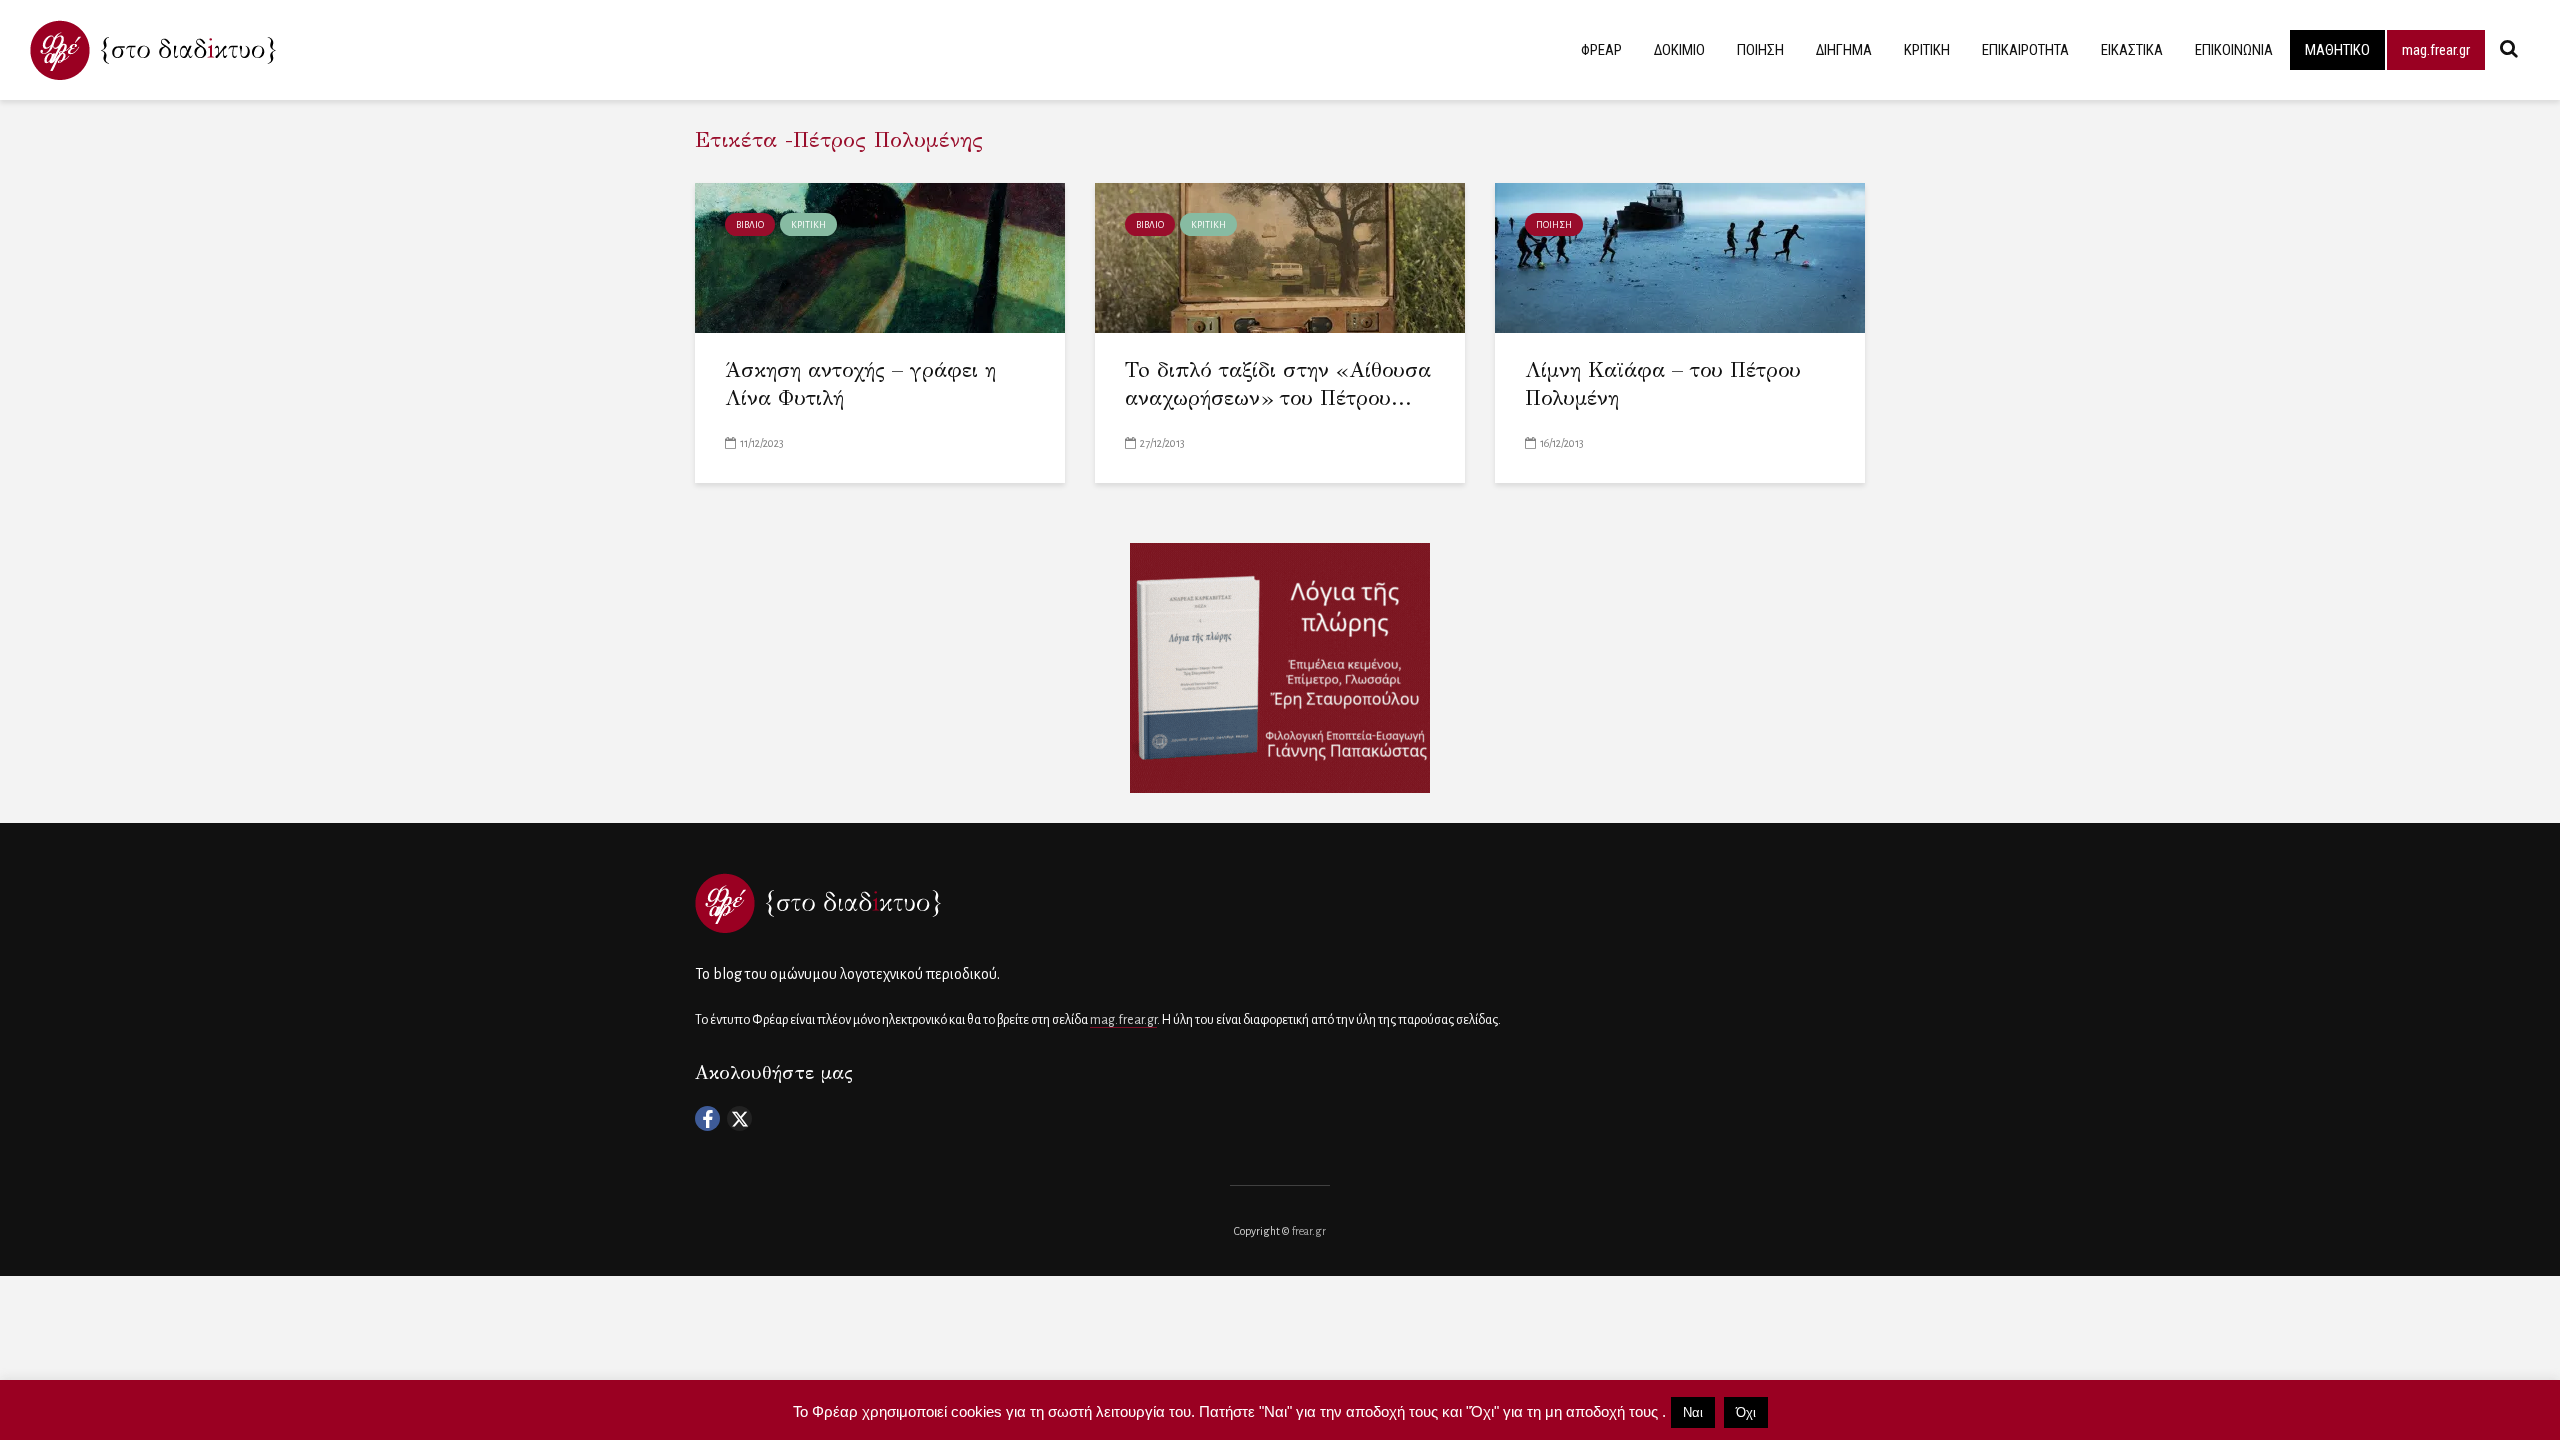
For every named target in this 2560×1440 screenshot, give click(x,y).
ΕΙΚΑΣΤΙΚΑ (2132, 50)
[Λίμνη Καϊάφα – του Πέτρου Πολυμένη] (1680, 256)
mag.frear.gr (2436, 50)
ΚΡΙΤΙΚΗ (1927, 50)
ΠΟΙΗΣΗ (1760, 50)
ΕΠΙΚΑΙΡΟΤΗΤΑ (2025, 50)
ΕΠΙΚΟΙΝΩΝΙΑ (2234, 50)
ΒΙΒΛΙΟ (750, 225)
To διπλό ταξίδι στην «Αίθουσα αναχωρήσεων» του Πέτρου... (1278, 384)
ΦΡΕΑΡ (1601, 50)
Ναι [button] (1693, 1412)
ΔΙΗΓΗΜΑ (1844, 50)
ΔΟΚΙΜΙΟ (1679, 50)
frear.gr (1309, 1231)
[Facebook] (707, 1118)
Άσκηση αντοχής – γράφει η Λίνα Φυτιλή (860, 384)
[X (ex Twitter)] (739, 1118)
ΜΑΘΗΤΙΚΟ (2337, 50)
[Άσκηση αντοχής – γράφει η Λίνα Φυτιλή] (880, 256)
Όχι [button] (1746, 1412)
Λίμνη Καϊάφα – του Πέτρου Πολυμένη (1663, 384)
